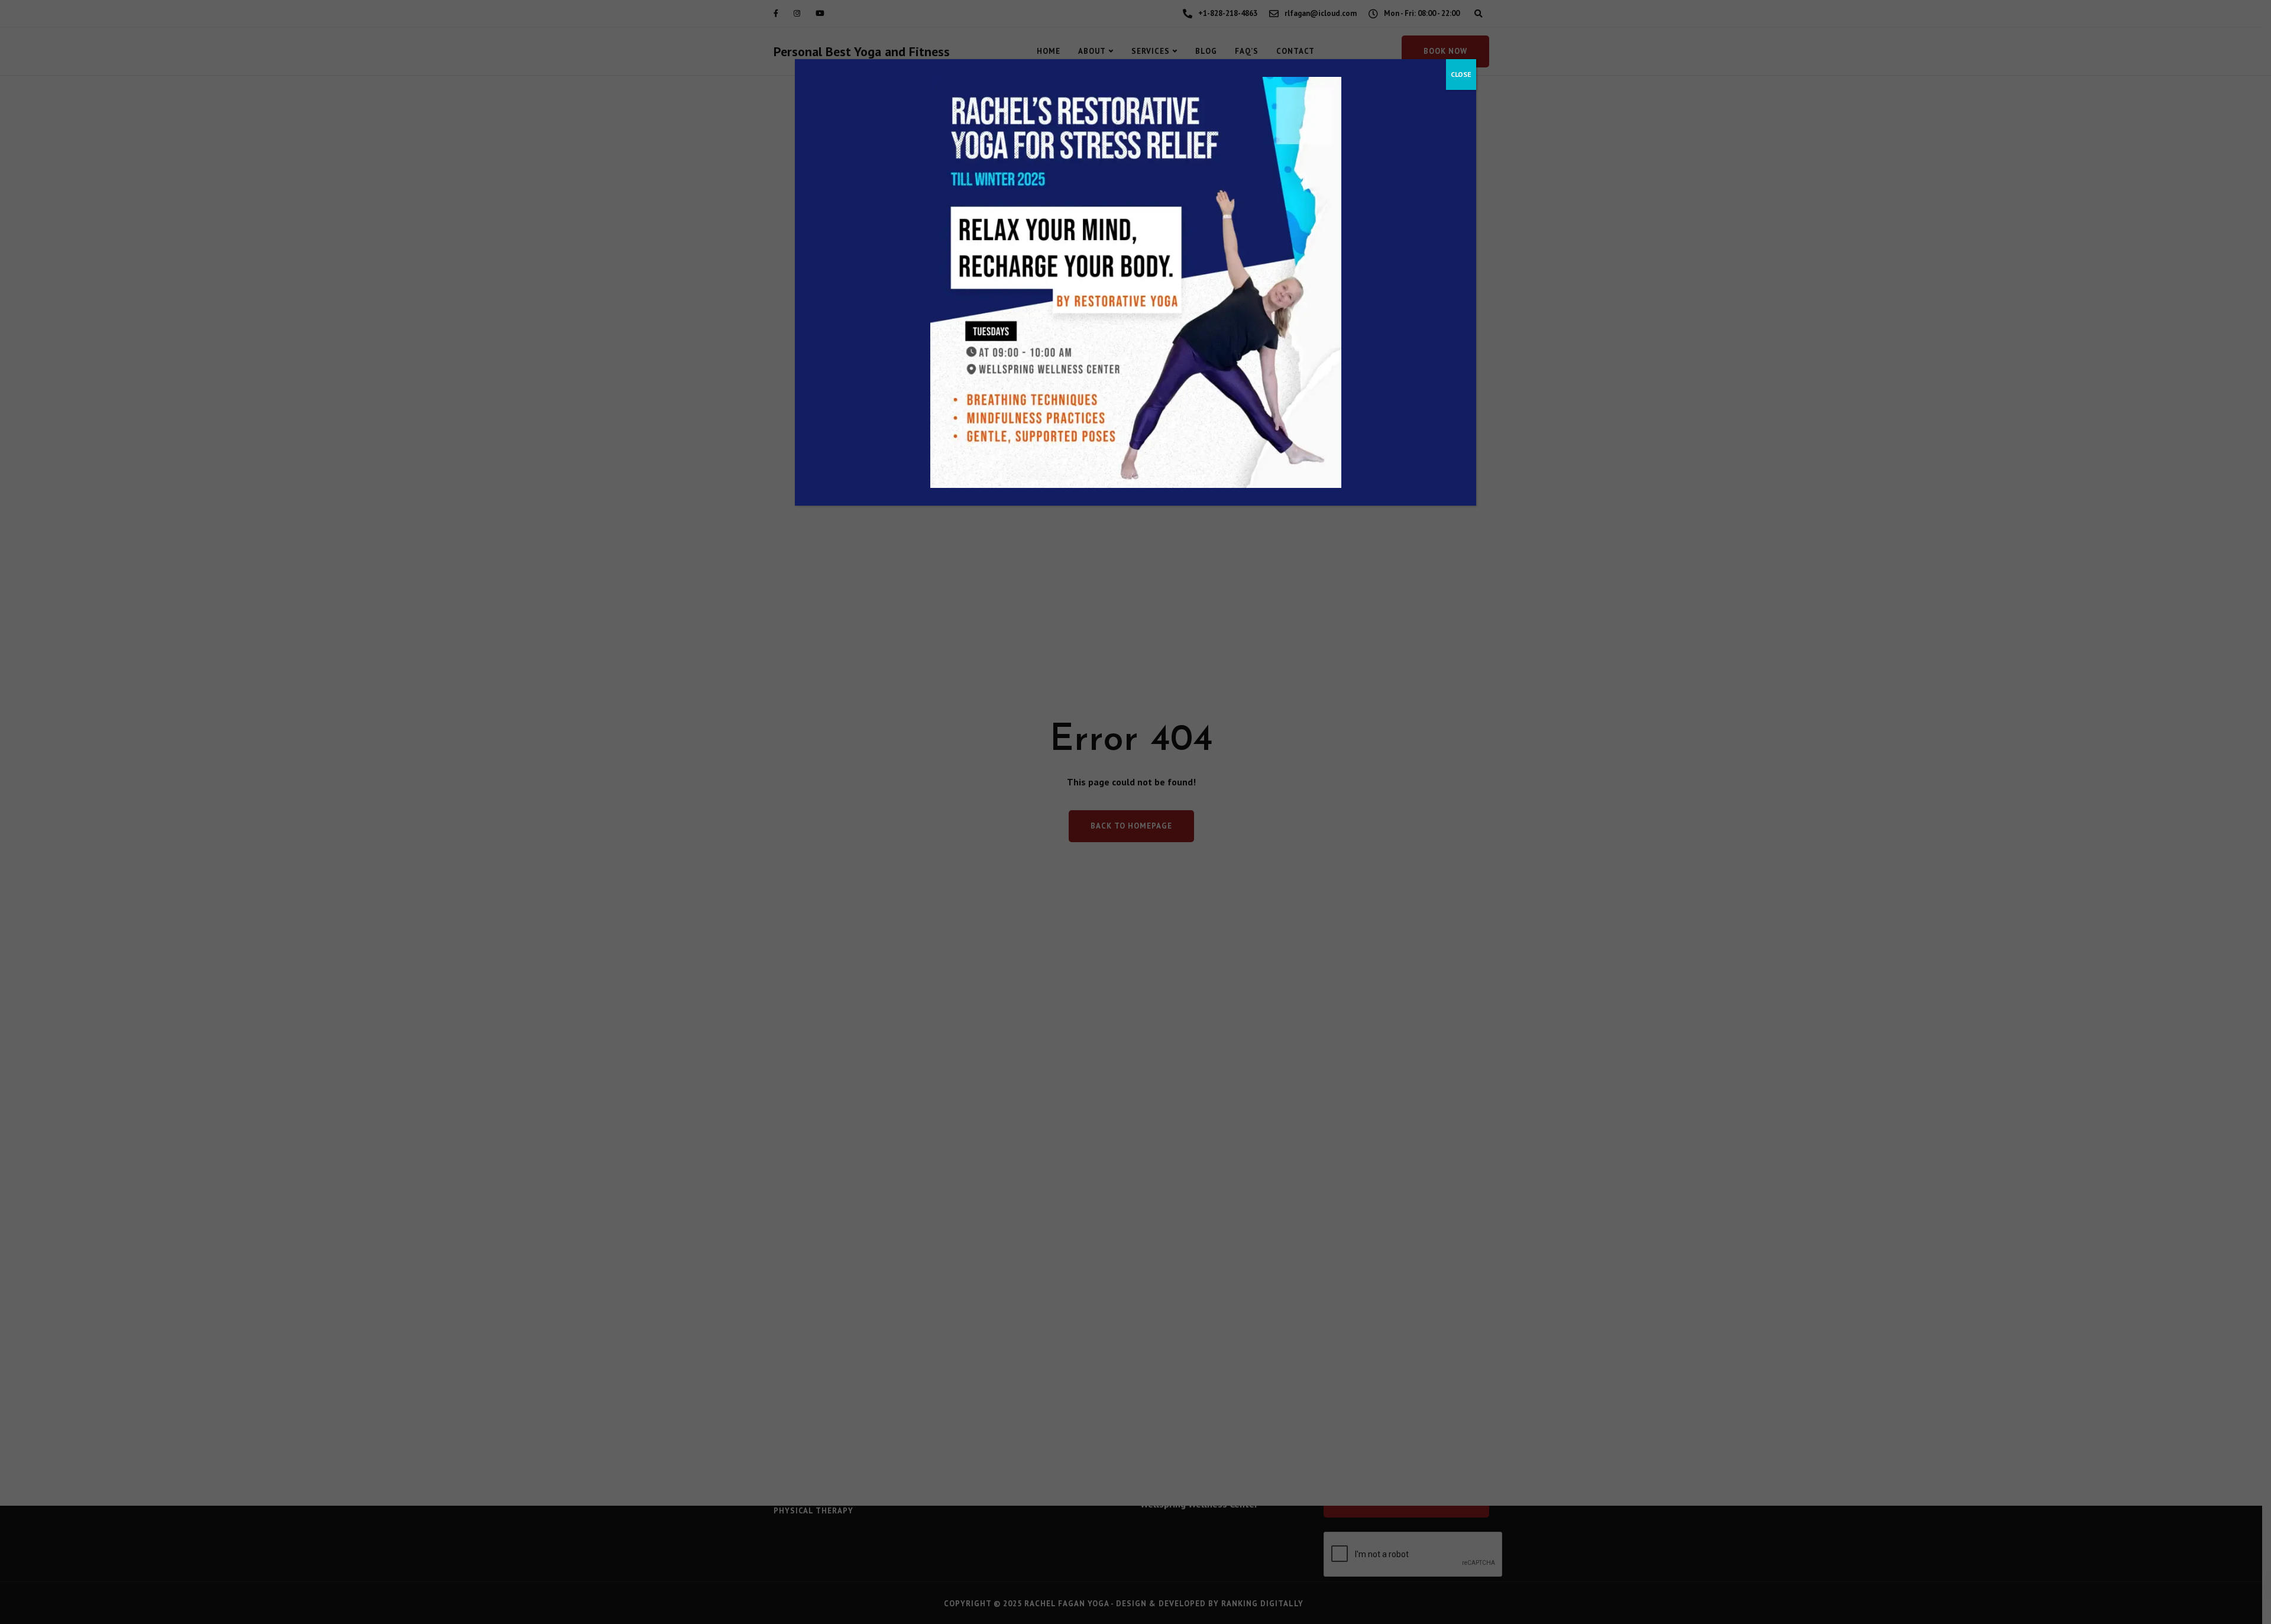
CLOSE (1461, 74)
